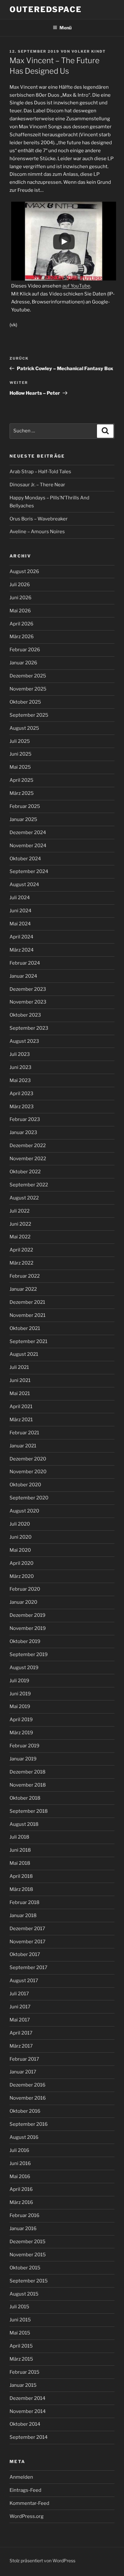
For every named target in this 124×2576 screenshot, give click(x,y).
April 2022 (21, 1250)
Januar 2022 (23, 1289)
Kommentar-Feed (29, 2503)
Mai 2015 (20, 2333)
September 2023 (29, 1028)
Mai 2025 (20, 767)
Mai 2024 (20, 924)
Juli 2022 (20, 1211)
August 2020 (24, 1511)
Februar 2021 (24, 1433)
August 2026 (24, 571)
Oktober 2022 (25, 1172)
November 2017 (28, 1942)
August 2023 (24, 1041)
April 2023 (21, 1094)
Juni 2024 (21, 911)
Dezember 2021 (27, 1302)
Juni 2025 (21, 754)
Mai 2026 (20, 611)
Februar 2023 (25, 1119)
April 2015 (21, 2346)
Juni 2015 (20, 2320)
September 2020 (29, 1498)
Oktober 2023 (25, 1015)
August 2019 (24, 1668)
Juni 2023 (21, 1067)
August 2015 (24, 2294)
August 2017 (24, 1981)
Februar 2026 (25, 650)
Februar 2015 (24, 2372)
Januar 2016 (23, 2229)
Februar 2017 (24, 2059)
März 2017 (21, 2046)
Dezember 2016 (28, 2085)
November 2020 (28, 1472)
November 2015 (28, 2255)
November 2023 (28, 1002)
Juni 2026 (21, 598)
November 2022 (28, 1159)
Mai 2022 (20, 1237)
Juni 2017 (20, 2007)
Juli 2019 (19, 1681)
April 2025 (21, 780)
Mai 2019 (20, 1706)
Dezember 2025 (28, 676)
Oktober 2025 (25, 702)
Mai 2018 (20, 1863)
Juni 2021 (20, 1380)
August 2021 (24, 1354)
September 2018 (29, 1811)
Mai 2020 (20, 1550)
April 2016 (21, 2189)
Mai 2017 (20, 2020)
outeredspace (46, 9)
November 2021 (28, 1315)
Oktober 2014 (25, 2424)
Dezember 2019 (28, 1615)
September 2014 (29, 2437)
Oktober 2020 (25, 1485)
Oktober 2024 (25, 859)
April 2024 (21, 937)
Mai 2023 (20, 1080)
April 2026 (21, 624)
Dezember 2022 (28, 1146)
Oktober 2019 (25, 1641)
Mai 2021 (20, 1393)
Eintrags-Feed (25, 2490)
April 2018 (21, 1876)
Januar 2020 (23, 1602)
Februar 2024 (25, 963)
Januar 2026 (23, 663)
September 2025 (29, 715)
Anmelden (21, 2477)
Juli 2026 (20, 585)
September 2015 (29, 2281)
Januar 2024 (23, 976)
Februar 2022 (25, 1276)
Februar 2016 (24, 2215)
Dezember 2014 (28, 2398)
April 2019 (21, 1720)
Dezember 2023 (28, 989)
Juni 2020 (21, 1537)
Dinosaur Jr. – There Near (37, 485)
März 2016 (21, 2202)
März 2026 (22, 637)
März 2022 (21, 1263)
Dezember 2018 (28, 1772)
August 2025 (24, 728)
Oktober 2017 (25, 1954)
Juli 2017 (19, 1994)
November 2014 (28, 2411)
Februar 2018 (24, 1902)
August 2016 (24, 2137)
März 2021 (21, 1420)
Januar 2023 (23, 1132)
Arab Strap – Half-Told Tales (40, 472)
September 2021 (28, 1341)
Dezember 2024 (28, 833)
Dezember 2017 (27, 1929)
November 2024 (28, 846)
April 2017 (21, 2033)
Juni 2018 (20, 1850)
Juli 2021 (19, 1367)
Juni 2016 (20, 2163)
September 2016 (29, 2124)
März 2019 (21, 1733)
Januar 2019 (23, 1759)
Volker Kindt (89, 51)
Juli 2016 (19, 2150)
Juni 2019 (20, 1694)
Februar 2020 (25, 1589)
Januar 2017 (23, 2072)
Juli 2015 (19, 2307)
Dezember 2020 (28, 1459)
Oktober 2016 (25, 2111)
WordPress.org (27, 2516)
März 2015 (21, 2359)
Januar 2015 (23, 2385)
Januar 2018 (23, 1915)
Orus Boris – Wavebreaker (39, 519)
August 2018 (24, 1824)
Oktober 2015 (25, 2268)
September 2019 (29, 1654)
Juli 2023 (20, 1054)
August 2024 (24, 885)
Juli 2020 (20, 1524)
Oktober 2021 (25, 1328)
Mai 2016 (20, 2177)
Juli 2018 (19, 1837)
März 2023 (22, 1107)
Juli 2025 (20, 741)
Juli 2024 (20, 898)
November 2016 (28, 2098)
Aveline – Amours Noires (37, 532)
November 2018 (28, 1785)
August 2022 (24, 1198)
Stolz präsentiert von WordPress (42, 2561)
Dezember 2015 (28, 2242)
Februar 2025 (25, 806)
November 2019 (28, 1628)
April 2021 (21, 1407)
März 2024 (22, 950)
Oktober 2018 (25, 1798)
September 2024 (29, 871)
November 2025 (28, 689)
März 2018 (21, 1889)
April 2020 (21, 1563)
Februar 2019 (24, 1746)
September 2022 (29, 1185)
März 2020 (22, 1576)
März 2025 (22, 793)
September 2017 (28, 1967)
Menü (65, 28)
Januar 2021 (23, 1446)
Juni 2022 (20, 1224)
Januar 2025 (23, 819)
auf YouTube (76, 286)
